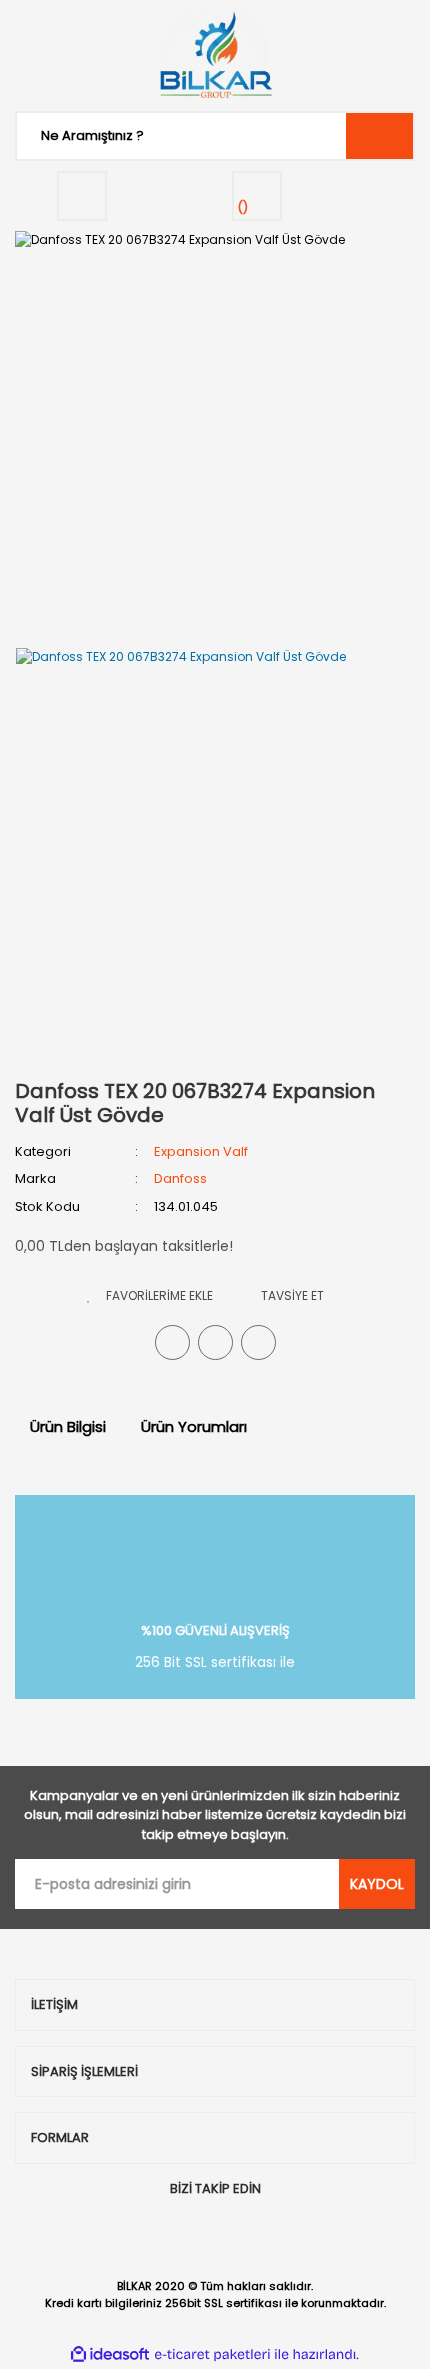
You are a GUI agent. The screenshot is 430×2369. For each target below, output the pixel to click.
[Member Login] (82, 196)
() (243, 207)
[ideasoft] (110, 2354)
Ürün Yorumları (194, 1426)
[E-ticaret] (212, 2354)
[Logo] (215, 55)
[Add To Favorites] (150, 1295)
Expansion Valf (201, 1151)
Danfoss (180, 1178)
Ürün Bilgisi (68, 1426)
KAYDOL (377, 1884)
